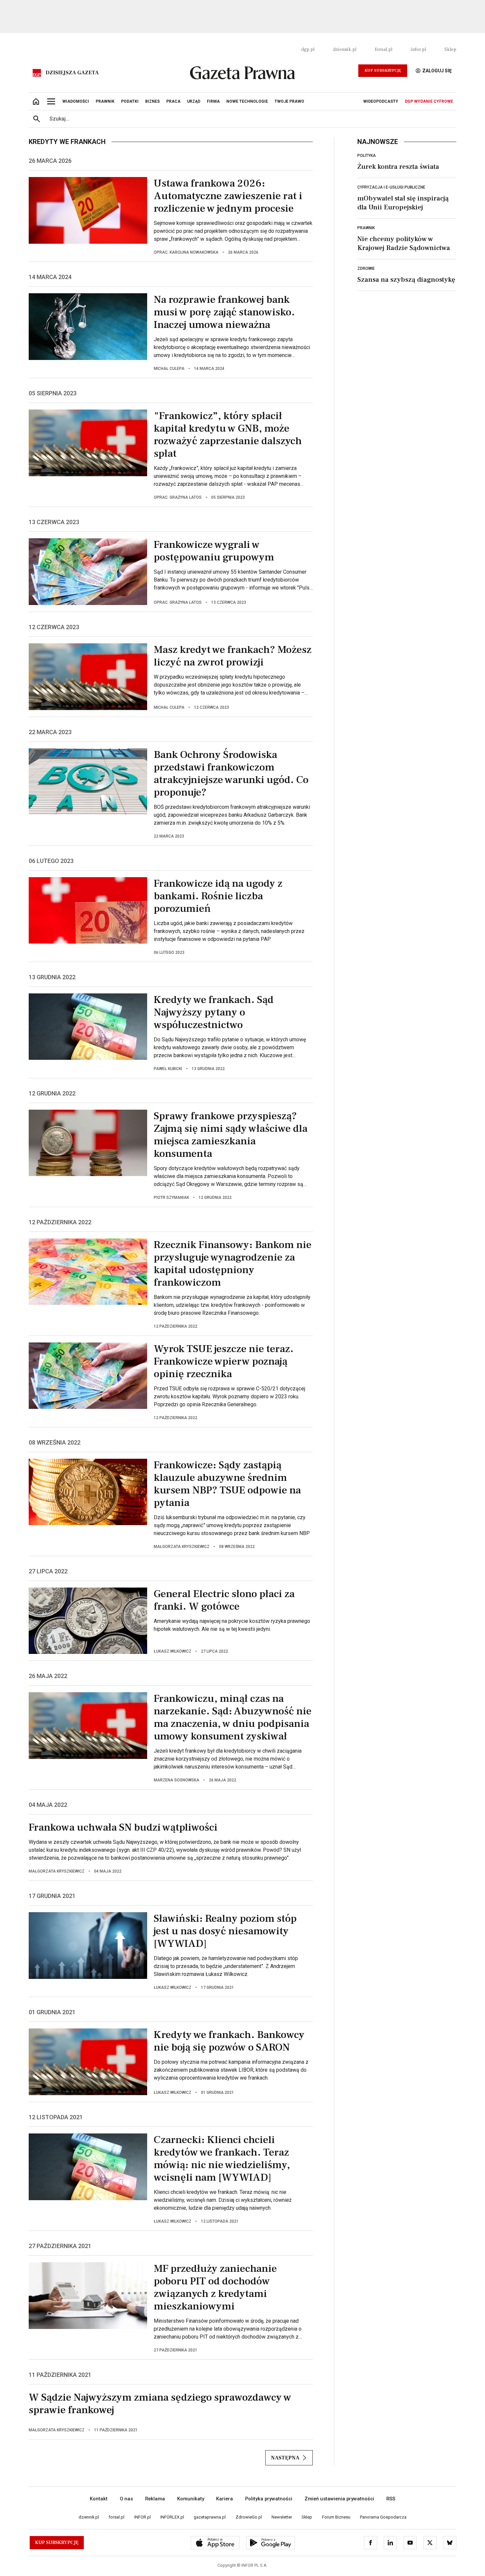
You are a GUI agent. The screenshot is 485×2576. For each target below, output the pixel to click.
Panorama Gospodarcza (383, 2517)
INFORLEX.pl (172, 2517)
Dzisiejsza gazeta (72, 73)
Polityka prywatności (269, 2499)
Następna (285, 2458)
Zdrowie (366, 268)
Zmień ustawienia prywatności (339, 2499)
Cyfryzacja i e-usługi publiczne (391, 187)
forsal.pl (384, 50)
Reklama (155, 2499)
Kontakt (99, 2499)
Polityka (367, 156)
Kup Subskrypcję (383, 71)
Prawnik (366, 228)
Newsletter (282, 2517)
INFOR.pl (143, 2517)
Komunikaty (191, 2499)
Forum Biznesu (336, 2517)
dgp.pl (308, 50)
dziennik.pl (345, 50)
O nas (126, 2499)
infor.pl (418, 50)
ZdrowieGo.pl (249, 2517)
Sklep (450, 50)
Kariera (225, 2499)
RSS (391, 2499)
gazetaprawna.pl (210, 2517)
